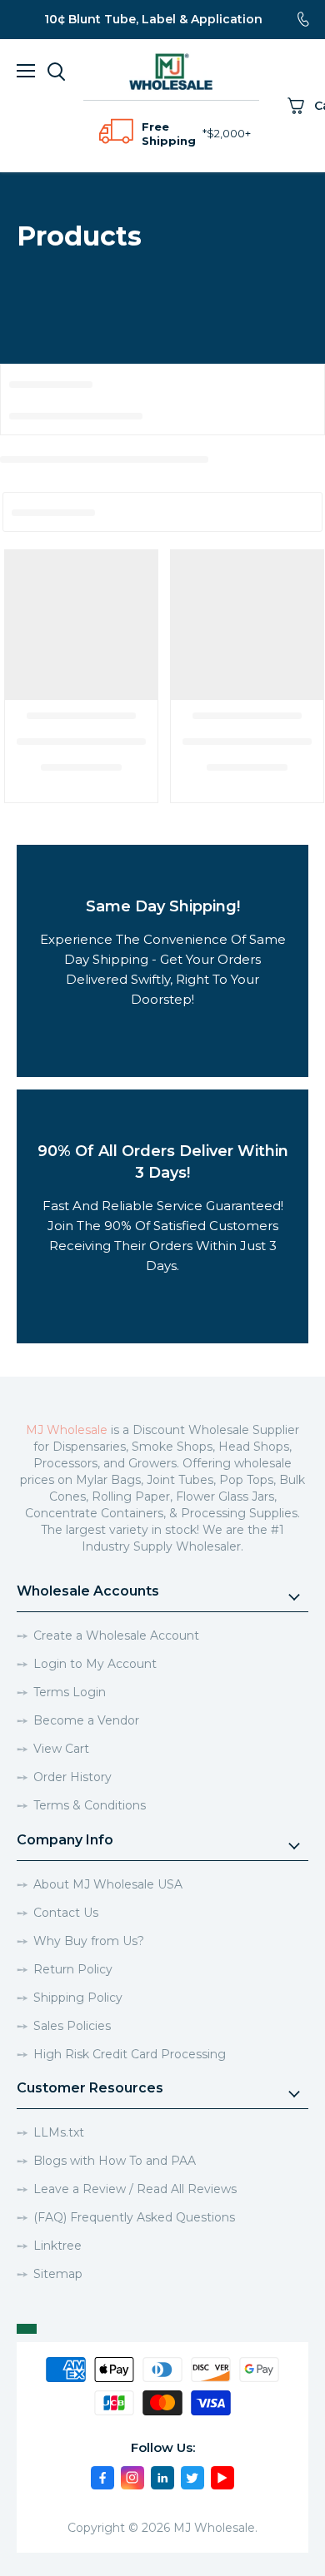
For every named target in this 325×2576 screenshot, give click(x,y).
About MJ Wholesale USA (108, 1884)
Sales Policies (72, 2026)
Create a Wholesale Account (116, 1635)
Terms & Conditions (90, 1805)
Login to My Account (95, 1664)
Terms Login (70, 1692)
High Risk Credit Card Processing (130, 2054)
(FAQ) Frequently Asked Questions (134, 2217)
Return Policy (73, 1969)
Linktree (57, 2246)
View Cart (61, 1749)
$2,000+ (229, 133)
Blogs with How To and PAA (115, 2161)
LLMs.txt (59, 2132)
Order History (72, 1777)
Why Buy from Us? (89, 1941)
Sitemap (58, 2274)
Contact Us (66, 1913)
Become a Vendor (86, 1720)
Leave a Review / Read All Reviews (135, 2189)
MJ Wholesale (67, 1430)
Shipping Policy (78, 1998)
